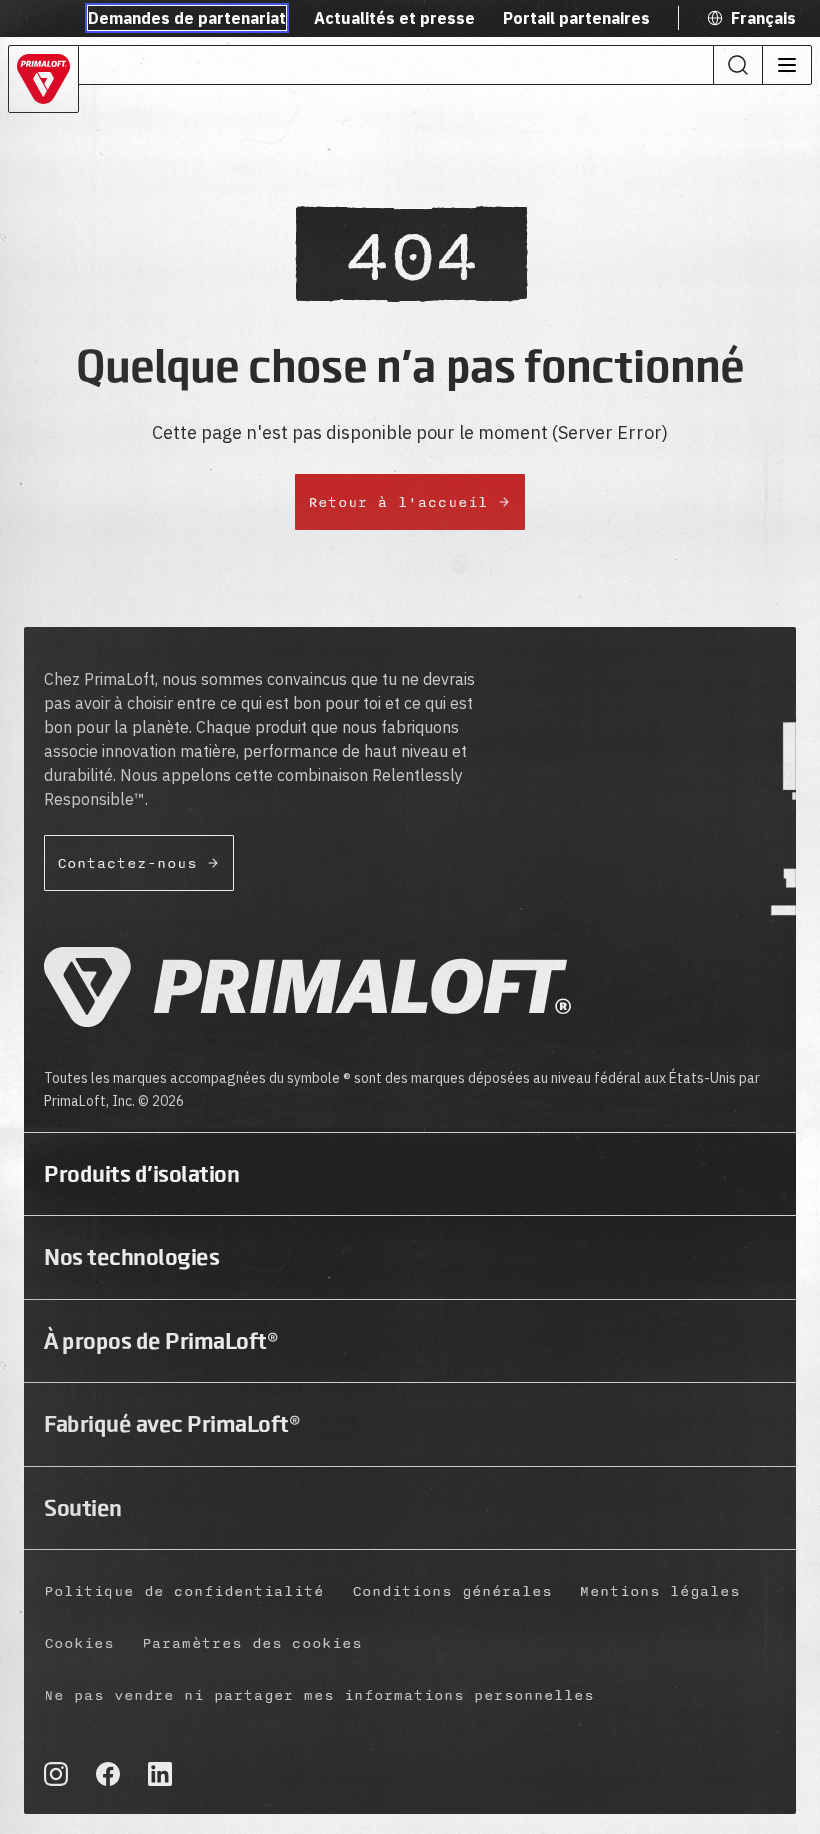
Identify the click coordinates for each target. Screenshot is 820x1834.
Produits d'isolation (141, 1174)
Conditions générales (452, 1591)
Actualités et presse (394, 18)
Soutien (83, 1508)
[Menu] (786, 65)
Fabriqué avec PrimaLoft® (172, 1424)
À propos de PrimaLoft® (161, 1341)
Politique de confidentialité (184, 1591)
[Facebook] (108, 1774)
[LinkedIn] (160, 1774)
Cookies (79, 1643)
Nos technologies (131, 1257)
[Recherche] (738, 65)
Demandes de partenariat (187, 18)
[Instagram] (56, 1774)
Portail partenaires (576, 18)
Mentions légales (660, 1591)
